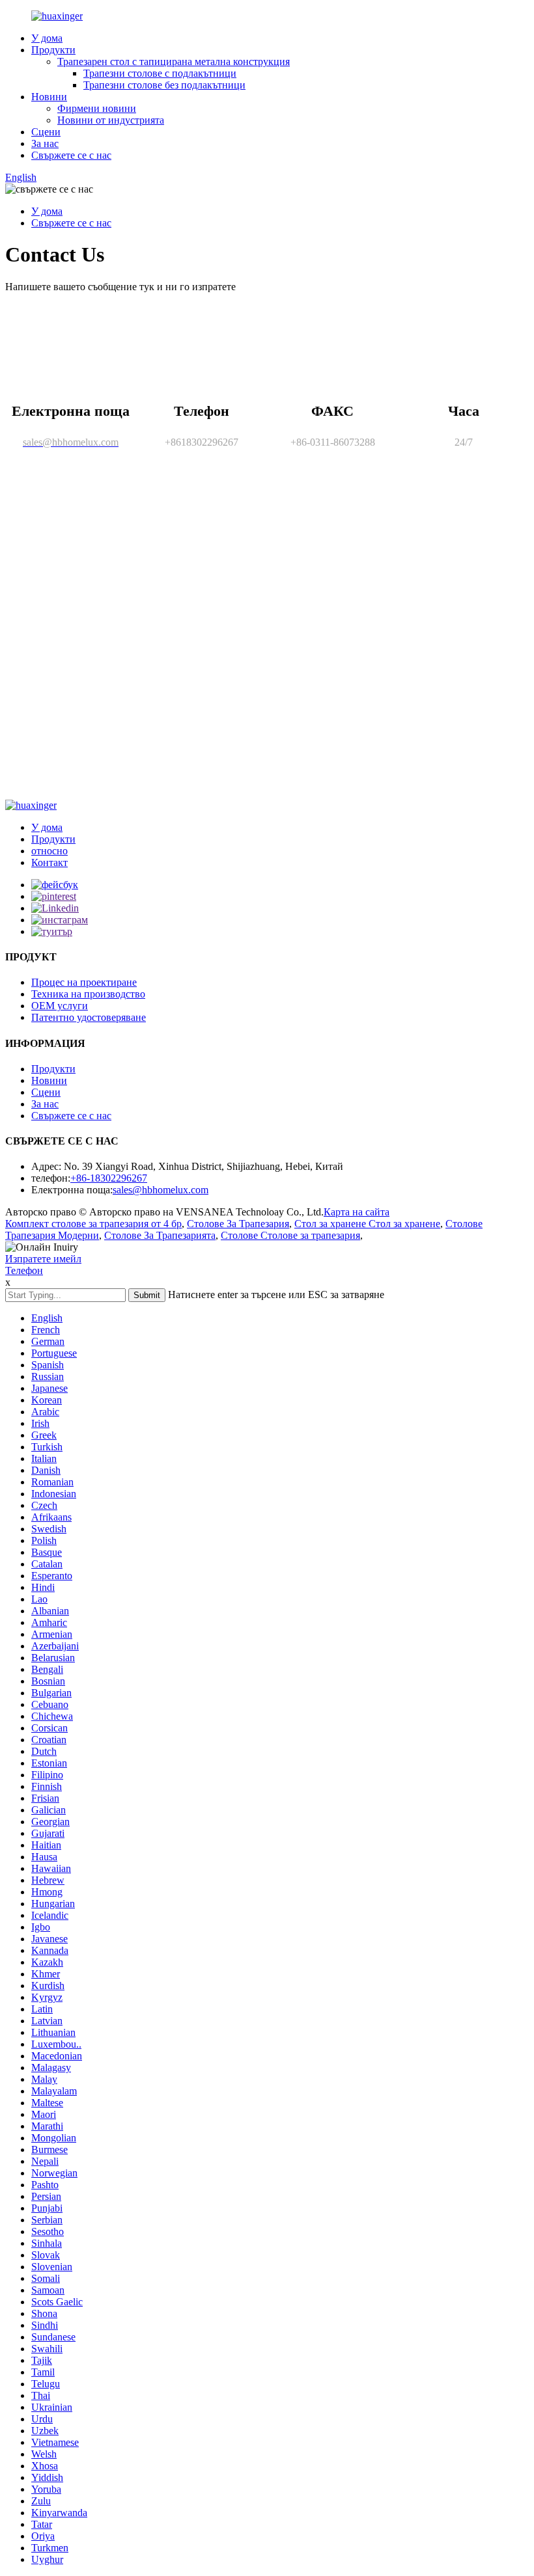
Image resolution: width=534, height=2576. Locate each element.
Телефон (24, 1270)
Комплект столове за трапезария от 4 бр (93, 1224)
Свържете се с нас (71, 155)
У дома (47, 38)
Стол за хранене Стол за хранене (367, 1224)
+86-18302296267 (109, 1178)
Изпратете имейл (43, 1259)
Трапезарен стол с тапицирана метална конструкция (174, 61)
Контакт (49, 862)
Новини (49, 97)
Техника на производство (88, 994)
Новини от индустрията (111, 120)
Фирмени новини (97, 108)
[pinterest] (54, 896)
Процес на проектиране (84, 982)
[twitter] (52, 931)
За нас (45, 143)
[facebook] (55, 885)
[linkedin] (55, 908)
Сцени (46, 132)
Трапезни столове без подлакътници (164, 85)
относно (49, 851)
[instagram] (60, 920)
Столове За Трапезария (238, 1224)
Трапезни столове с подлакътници (160, 73)
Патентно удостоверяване (89, 1017)
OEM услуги (60, 1006)
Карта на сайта (357, 1212)
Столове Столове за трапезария (290, 1235)
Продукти (53, 50)
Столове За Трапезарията (160, 1235)
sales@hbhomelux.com (161, 1190)
